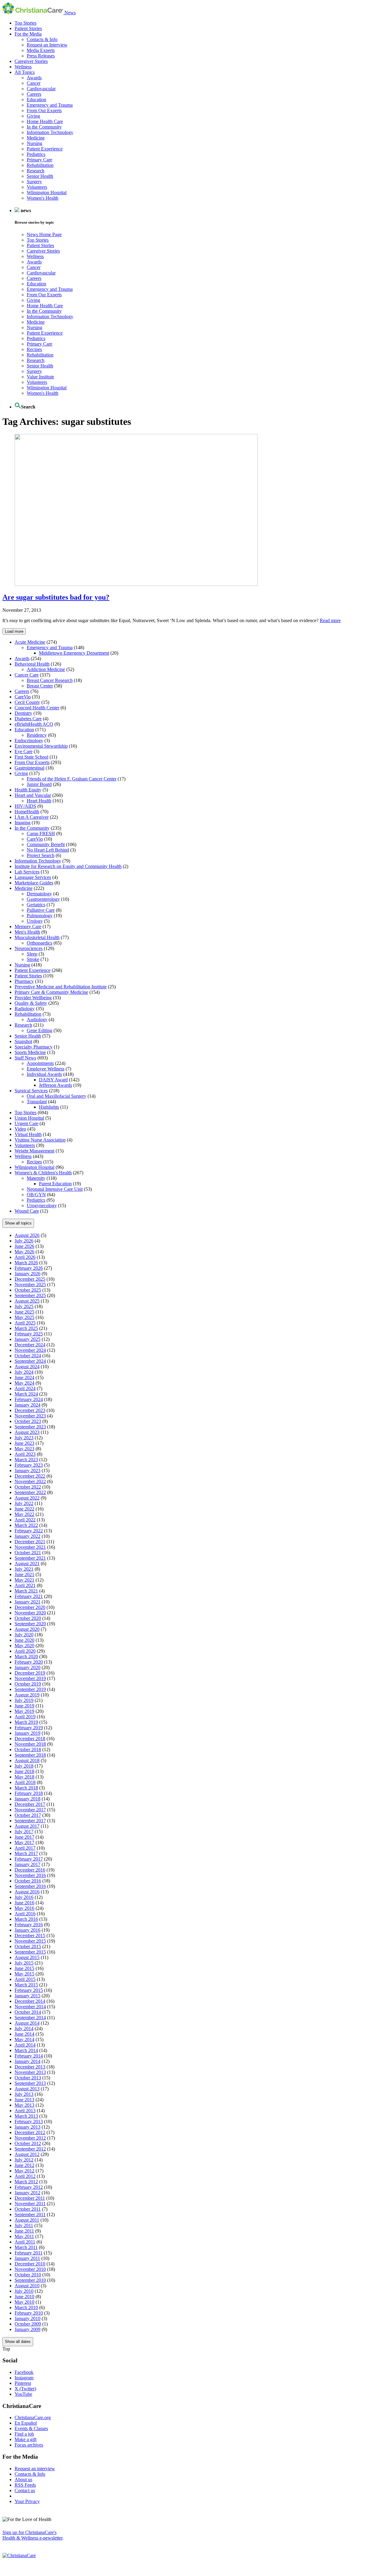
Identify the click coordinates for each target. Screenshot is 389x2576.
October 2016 (28, 1881)
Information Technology (50, 132)
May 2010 (24, 2302)
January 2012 (28, 2193)
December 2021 (30, 1542)
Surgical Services (31, 1091)
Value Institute (40, 377)
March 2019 (26, 1722)
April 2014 (25, 2045)
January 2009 (28, 2329)
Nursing (34, 143)
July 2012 (24, 2160)
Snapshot (23, 1041)
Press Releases (41, 56)
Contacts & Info (42, 39)
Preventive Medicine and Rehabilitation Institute (61, 987)
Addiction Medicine (46, 669)
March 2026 (26, 1263)
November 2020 (30, 1613)
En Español (26, 2423)
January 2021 (28, 1602)
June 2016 (24, 1903)
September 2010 (30, 2280)
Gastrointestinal (29, 768)
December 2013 (30, 2067)
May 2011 (24, 2236)
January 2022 (28, 1536)
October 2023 (28, 1421)
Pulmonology (40, 916)
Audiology (37, 1019)
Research (36, 171)
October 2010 (28, 2275)
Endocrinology (29, 740)
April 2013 (25, 2111)
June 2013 (24, 2100)
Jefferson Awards (55, 1085)
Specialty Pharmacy (34, 1047)
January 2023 (28, 1471)
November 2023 (30, 1416)
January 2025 (28, 1339)
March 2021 (26, 1591)
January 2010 (28, 2318)
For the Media (28, 34)
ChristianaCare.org (33, 2418)
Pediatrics (36, 154)
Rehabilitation (40, 165)
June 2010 (24, 2297)
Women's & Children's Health (43, 1173)
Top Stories (26, 23)
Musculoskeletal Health (37, 937)
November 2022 (30, 1481)
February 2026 (29, 1268)
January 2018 (28, 1799)
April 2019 (25, 1717)
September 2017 (30, 1821)
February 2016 (29, 1925)
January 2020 (28, 1667)
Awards (34, 78)
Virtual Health (28, 1134)
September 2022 (30, 1492)
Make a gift (26, 2439)
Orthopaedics (40, 943)
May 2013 (24, 2105)
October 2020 (28, 1618)
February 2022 (29, 1531)
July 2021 (24, 1569)
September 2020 (30, 1624)
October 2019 (28, 1684)
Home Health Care (45, 121)
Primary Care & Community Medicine (51, 992)
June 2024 (24, 1378)
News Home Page (44, 234)
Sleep (32, 954)
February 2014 (29, 2056)
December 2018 (30, 1739)
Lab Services (27, 872)
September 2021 (30, 1558)
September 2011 (30, 2214)
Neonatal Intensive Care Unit (55, 1189)
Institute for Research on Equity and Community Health (68, 866)
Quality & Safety (31, 1003)
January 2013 (28, 2127)
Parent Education (55, 1184)
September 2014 (30, 2018)
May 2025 (24, 1317)
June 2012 (24, 2165)
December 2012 (30, 2132)
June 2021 (24, 1574)
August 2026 (27, 1235)
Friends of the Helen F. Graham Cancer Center (72, 779)
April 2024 (25, 1388)
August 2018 (27, 1760)
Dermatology (39, 894)
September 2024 (30, 1361)
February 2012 (29, 2187)
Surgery (34, 182)
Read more (330, 620)
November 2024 (30, 1350)
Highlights (49, 1107)
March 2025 (26, 1328)
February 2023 (29, 1465)
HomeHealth (27, 812)
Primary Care (40, 160)
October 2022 (28, 1487)
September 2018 (30, 1755)
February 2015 (29, 1990)
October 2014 (28, 2012)
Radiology (25, 1009)
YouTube (23, 2394)
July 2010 (24, 2291)
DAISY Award (53, 1080)
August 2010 (27, 2286)
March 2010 (26, 2307)
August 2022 (27, 1498)
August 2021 (27, 1564)
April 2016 (25, 1914)
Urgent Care (26, 1123)
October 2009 (28, 2324)
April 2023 (25, 1454)
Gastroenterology (43, 899)
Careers (34, 94)
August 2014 (27, 2023)
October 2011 (28, 2209)
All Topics (25, 72)
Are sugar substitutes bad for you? (56, 597)
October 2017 (28, 1815)
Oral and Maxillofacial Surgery (57, 1096)
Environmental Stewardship (41, 746)
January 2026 (28, 1274)
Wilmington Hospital (47, 193)
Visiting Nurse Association (40, 1140)
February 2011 (29, 2253)
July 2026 (24, 1241)
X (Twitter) (25, 2389)
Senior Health (40, 176)
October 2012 (28, 2143)
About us (23, 2480)
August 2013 (27, 2089)
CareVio (23, 697)
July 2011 (24, 2225)
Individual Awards (44, 1074)
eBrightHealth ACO (34, 724)
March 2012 (26, 2182)
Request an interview (35, 2469)
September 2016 (30, 1886)
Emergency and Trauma (50, 105)
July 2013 (24, 2094)
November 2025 (30, 1285)
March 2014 (26, 2050)
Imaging (22, 823)
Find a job (24, 2434)
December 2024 (30, 1345)
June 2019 (24, 1706)
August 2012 (27, 2154)
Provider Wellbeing (33, 998)
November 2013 (30, 2072)
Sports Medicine (30, 1052)
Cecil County (27, 702)
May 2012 (24, 2171)
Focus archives (29, 2445)
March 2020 (26, 1656)
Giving (33, 116)
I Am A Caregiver (32, 817)
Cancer (34, 83)
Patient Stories (28, 28)
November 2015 (30, 1941)
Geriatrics (36, 905)
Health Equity (28, 790)
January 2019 (28, 1733)
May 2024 (24, 1383)
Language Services (33, 877)
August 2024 (27, 1367)
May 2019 (24, 1711)
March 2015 (26, 1985)
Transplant (37, 1102)
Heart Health (39, 801)
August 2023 (27, 1432)
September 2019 (30, 1689)
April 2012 (25, 2176)
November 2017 (30, 1810)
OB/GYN (36, 1195)
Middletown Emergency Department (74, 653)
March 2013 (26, 2116)
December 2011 (30, 2198)
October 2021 (28, 1553)
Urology (35, 921)
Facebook (24, 2372)
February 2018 (29, 1793)
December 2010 (30, 2264)
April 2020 (25, 1651)
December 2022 (30, 1476)
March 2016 (26, 1919)
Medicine (36, 138)
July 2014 (24, 2028)
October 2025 (28, 1290)
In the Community (44, 127)
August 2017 (27, 1826)
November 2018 (30, 1744)
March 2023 (26, 1460)
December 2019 (30, 1673)
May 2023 (24, 1449)
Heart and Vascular (33, 795)
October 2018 (28, 1749)
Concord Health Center (37, 708)
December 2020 (30, 1607)
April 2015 (25, 1979)
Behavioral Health (32, 664)
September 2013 (30, 2083)
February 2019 (29, 1728)
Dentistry (23, 713)
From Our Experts (44, 110)
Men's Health (27, 932)
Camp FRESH (41, 833)
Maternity (36, 1178)
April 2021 (25, 1585)
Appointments (40, 1063)
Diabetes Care (28, 719)
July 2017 (24, 1832)
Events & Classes (31, 2428)
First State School (31, 757)
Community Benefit (46, 844)
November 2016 (30, 1875)
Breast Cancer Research (50, 680)
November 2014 (30, 2007)
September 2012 (30, 2149)
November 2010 (30, 2269)
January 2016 (28, 1930)
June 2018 (24, 1771)
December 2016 (30, 1870)
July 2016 (24, 1897)
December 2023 (30, 1410)
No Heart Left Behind (48, 850)
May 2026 (24, 1252)
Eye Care (24, 751)
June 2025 (24, 1312)
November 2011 (30, 2204)
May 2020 (24, 1646)
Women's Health (43, 198)
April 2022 (25, 1520)
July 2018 (24, 1766)
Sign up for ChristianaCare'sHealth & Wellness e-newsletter (32, 2535)
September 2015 (30, 1952)
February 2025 (29, 1334)
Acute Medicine (30, 642)
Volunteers (37, 187)
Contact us (25, 2490)
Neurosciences (29, 948)
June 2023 (24, 1443)
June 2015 (24, 1968)
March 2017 (26, 1853)
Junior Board (39, 784)
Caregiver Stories (31, 61)
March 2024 (26, 1394)
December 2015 (30, 1935)
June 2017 (24, 1837)
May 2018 (24, 1777)
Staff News (25, 1058)
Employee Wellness (46, 1069)
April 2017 (25, 1848)
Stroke (33, 959)
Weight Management (34, 1151)
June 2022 (24, 1509)
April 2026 (25, 1257)
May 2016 (24, 1908)
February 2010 (29, 2313)
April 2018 (25, 1782)
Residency (37, 735)
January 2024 (28, 1405)
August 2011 (27, 2220)
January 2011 (27, 2258)
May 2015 (24, 1974)
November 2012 (30, 2138)
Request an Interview (47, 45)
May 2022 (24, 1514)
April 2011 (25, 2242)
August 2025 (27, 1301)
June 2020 (24, 1640)
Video (20, 1129)
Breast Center (40, 686)
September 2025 (30, 1295)
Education (36, 100)
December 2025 (30, 1279)
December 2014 (30, 2001)
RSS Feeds (25, 2485)
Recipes (34, 349)
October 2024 (28, 1356)
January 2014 (28, 2061)
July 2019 (24, 1700)
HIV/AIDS (25, 806)
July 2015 (24, 1963)
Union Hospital (29, 1118)
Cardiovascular (41, 89)
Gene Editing (40, 1030)
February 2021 (29, 1596)
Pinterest (23, 2383)
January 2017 (28, 1864)
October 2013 (28, 2078)
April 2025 (25, 1323)
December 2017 (30, 1804)
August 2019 (27, 1695)
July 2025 (24, 1306)
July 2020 (24, 1635)
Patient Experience (45, 149)
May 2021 (24, 1580)
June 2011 (24, 2231)
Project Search (41, 855)
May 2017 (24, 1842)
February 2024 (29, 1399)
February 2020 (29, 1662)
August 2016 (27, 1892)
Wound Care (27, 1211)
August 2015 (27, 1957)
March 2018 (26, 1788)
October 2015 (28, 1946)
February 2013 (29, 2121)
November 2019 (30, 1678)
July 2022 (24, 1503)
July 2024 (24, 1372)
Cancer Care (27, 675)
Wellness (23, 67)
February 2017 (29, 1859)
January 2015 (28, 1996)
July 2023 (24, 1438)
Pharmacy (24, 981)
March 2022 (26, 1525)
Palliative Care (41, 910)
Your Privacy (27, 2501)
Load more (14, 631)
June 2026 (24, 1246)
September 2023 (30, 1427)
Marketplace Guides (34, 883)
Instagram (24, 2378)
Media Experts (41, 50)
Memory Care (28, 926)
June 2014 (24, 2034)
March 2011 (26, 2247)
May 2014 (24, 2039)
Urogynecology (42, 1205)
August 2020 (27, 1629)
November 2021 (30, 1547)
